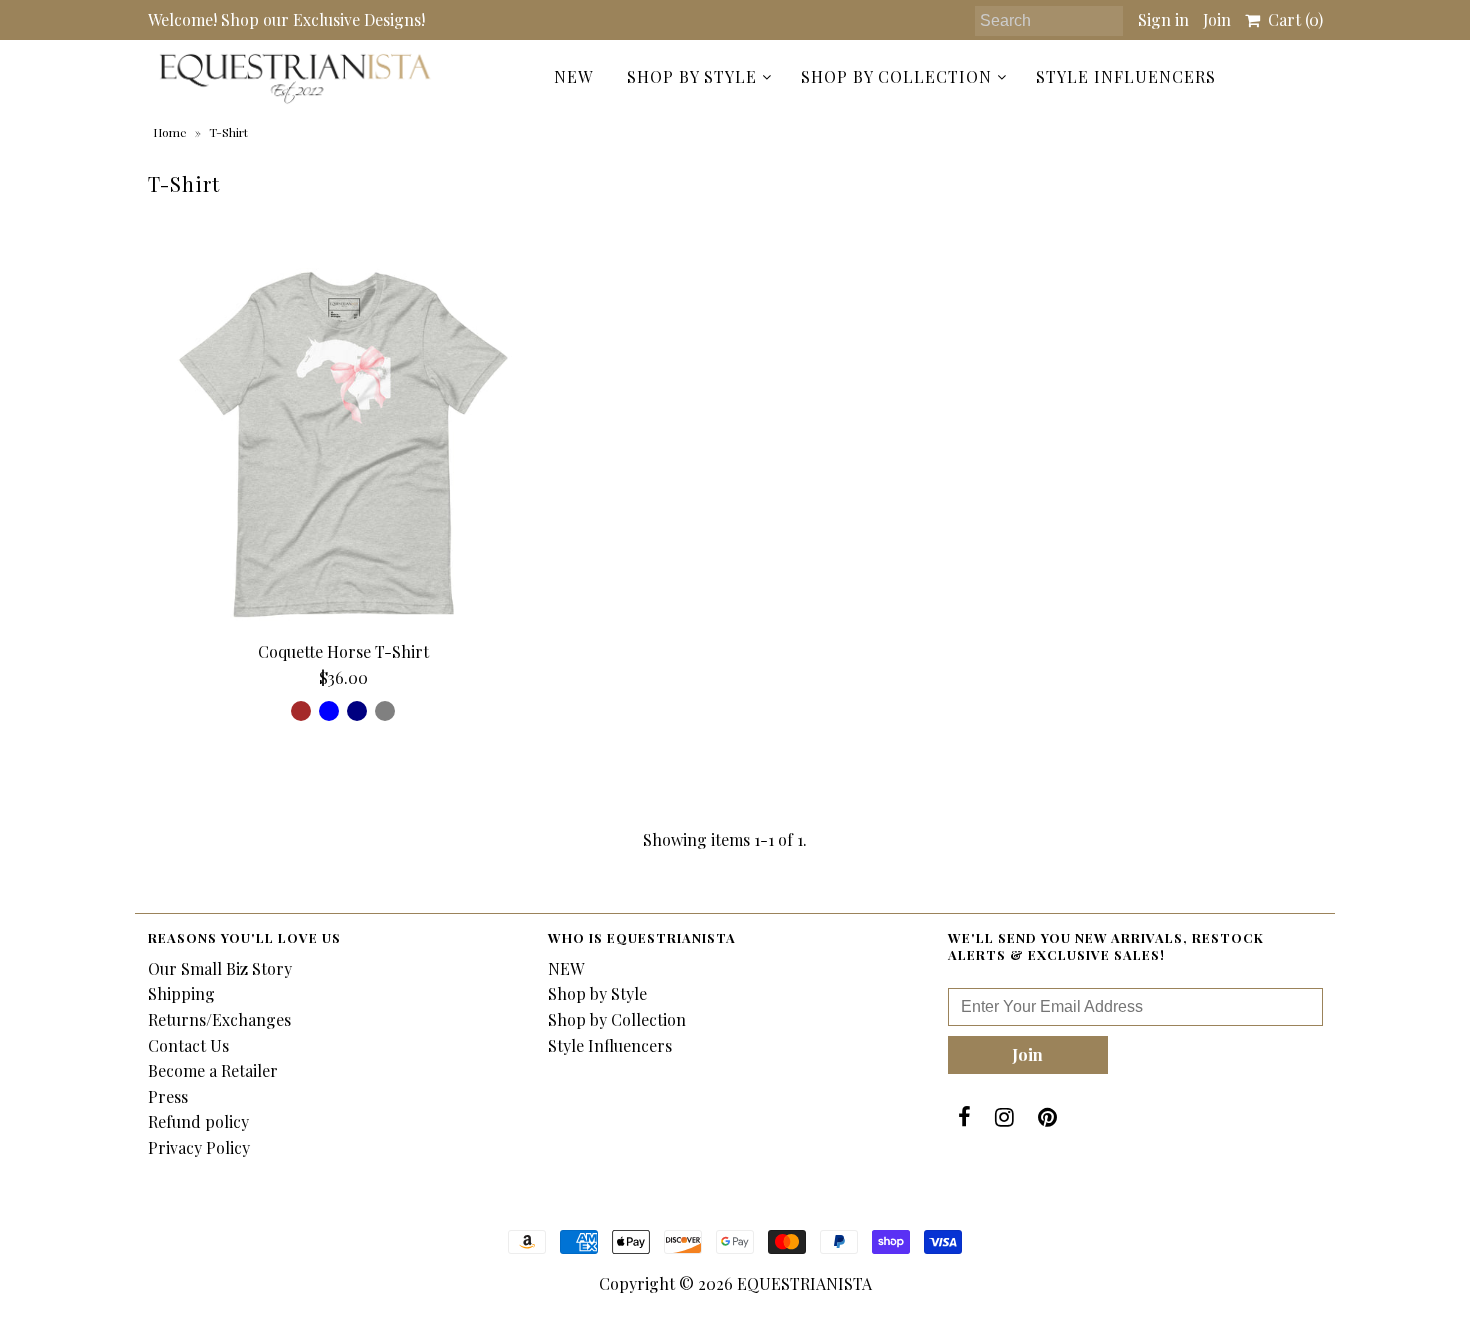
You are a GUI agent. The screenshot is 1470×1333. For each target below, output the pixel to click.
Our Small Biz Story (220, 968)
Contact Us (188, 1045)
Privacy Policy (199, 1147)
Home (170, 132)
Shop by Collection (896, 76)
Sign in (1163, 19)
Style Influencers (1126, 76)
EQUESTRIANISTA (804, 1283)
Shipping (181, 993)
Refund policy (198, 1121)
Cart (1291, 19)
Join (1217, 19)
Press (168, 1096)
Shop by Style (692, 76)
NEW (573, 76)
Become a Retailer (213, 1070)
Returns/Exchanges (219, 1019)
